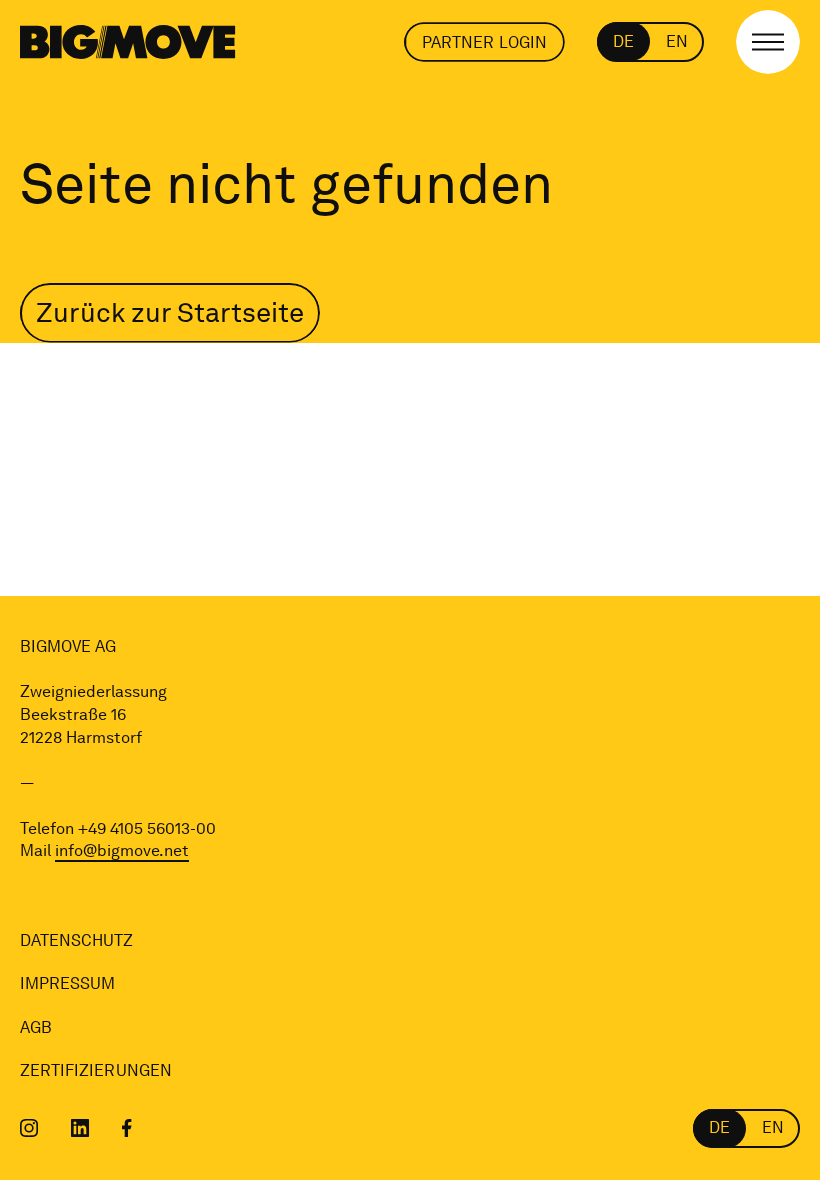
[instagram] (29, 1128)
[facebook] (127, 1128)
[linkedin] (80, 1128)
